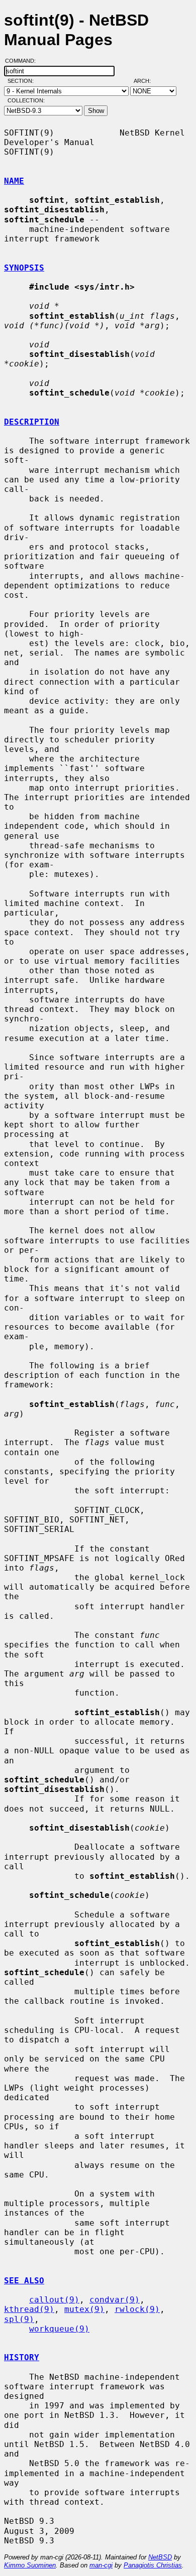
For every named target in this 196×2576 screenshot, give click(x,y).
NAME (14, 181)
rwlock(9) (137, 2309)
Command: (23, 61)
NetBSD (160, 2557)
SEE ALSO (24, 2281)
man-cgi (101, 2565)
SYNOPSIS (24, 268)
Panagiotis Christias (153, 2565)
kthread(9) (29, 2309)
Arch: (147, 81)
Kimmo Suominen (30, 2565)
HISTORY (22, 2357)
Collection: (26, 100)
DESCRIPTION (32, 422)
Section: (23, 81)
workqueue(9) (59, 2329)
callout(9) (54, 2300)
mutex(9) (84, 2309)
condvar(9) (115, 2300)
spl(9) (19, 2319)
